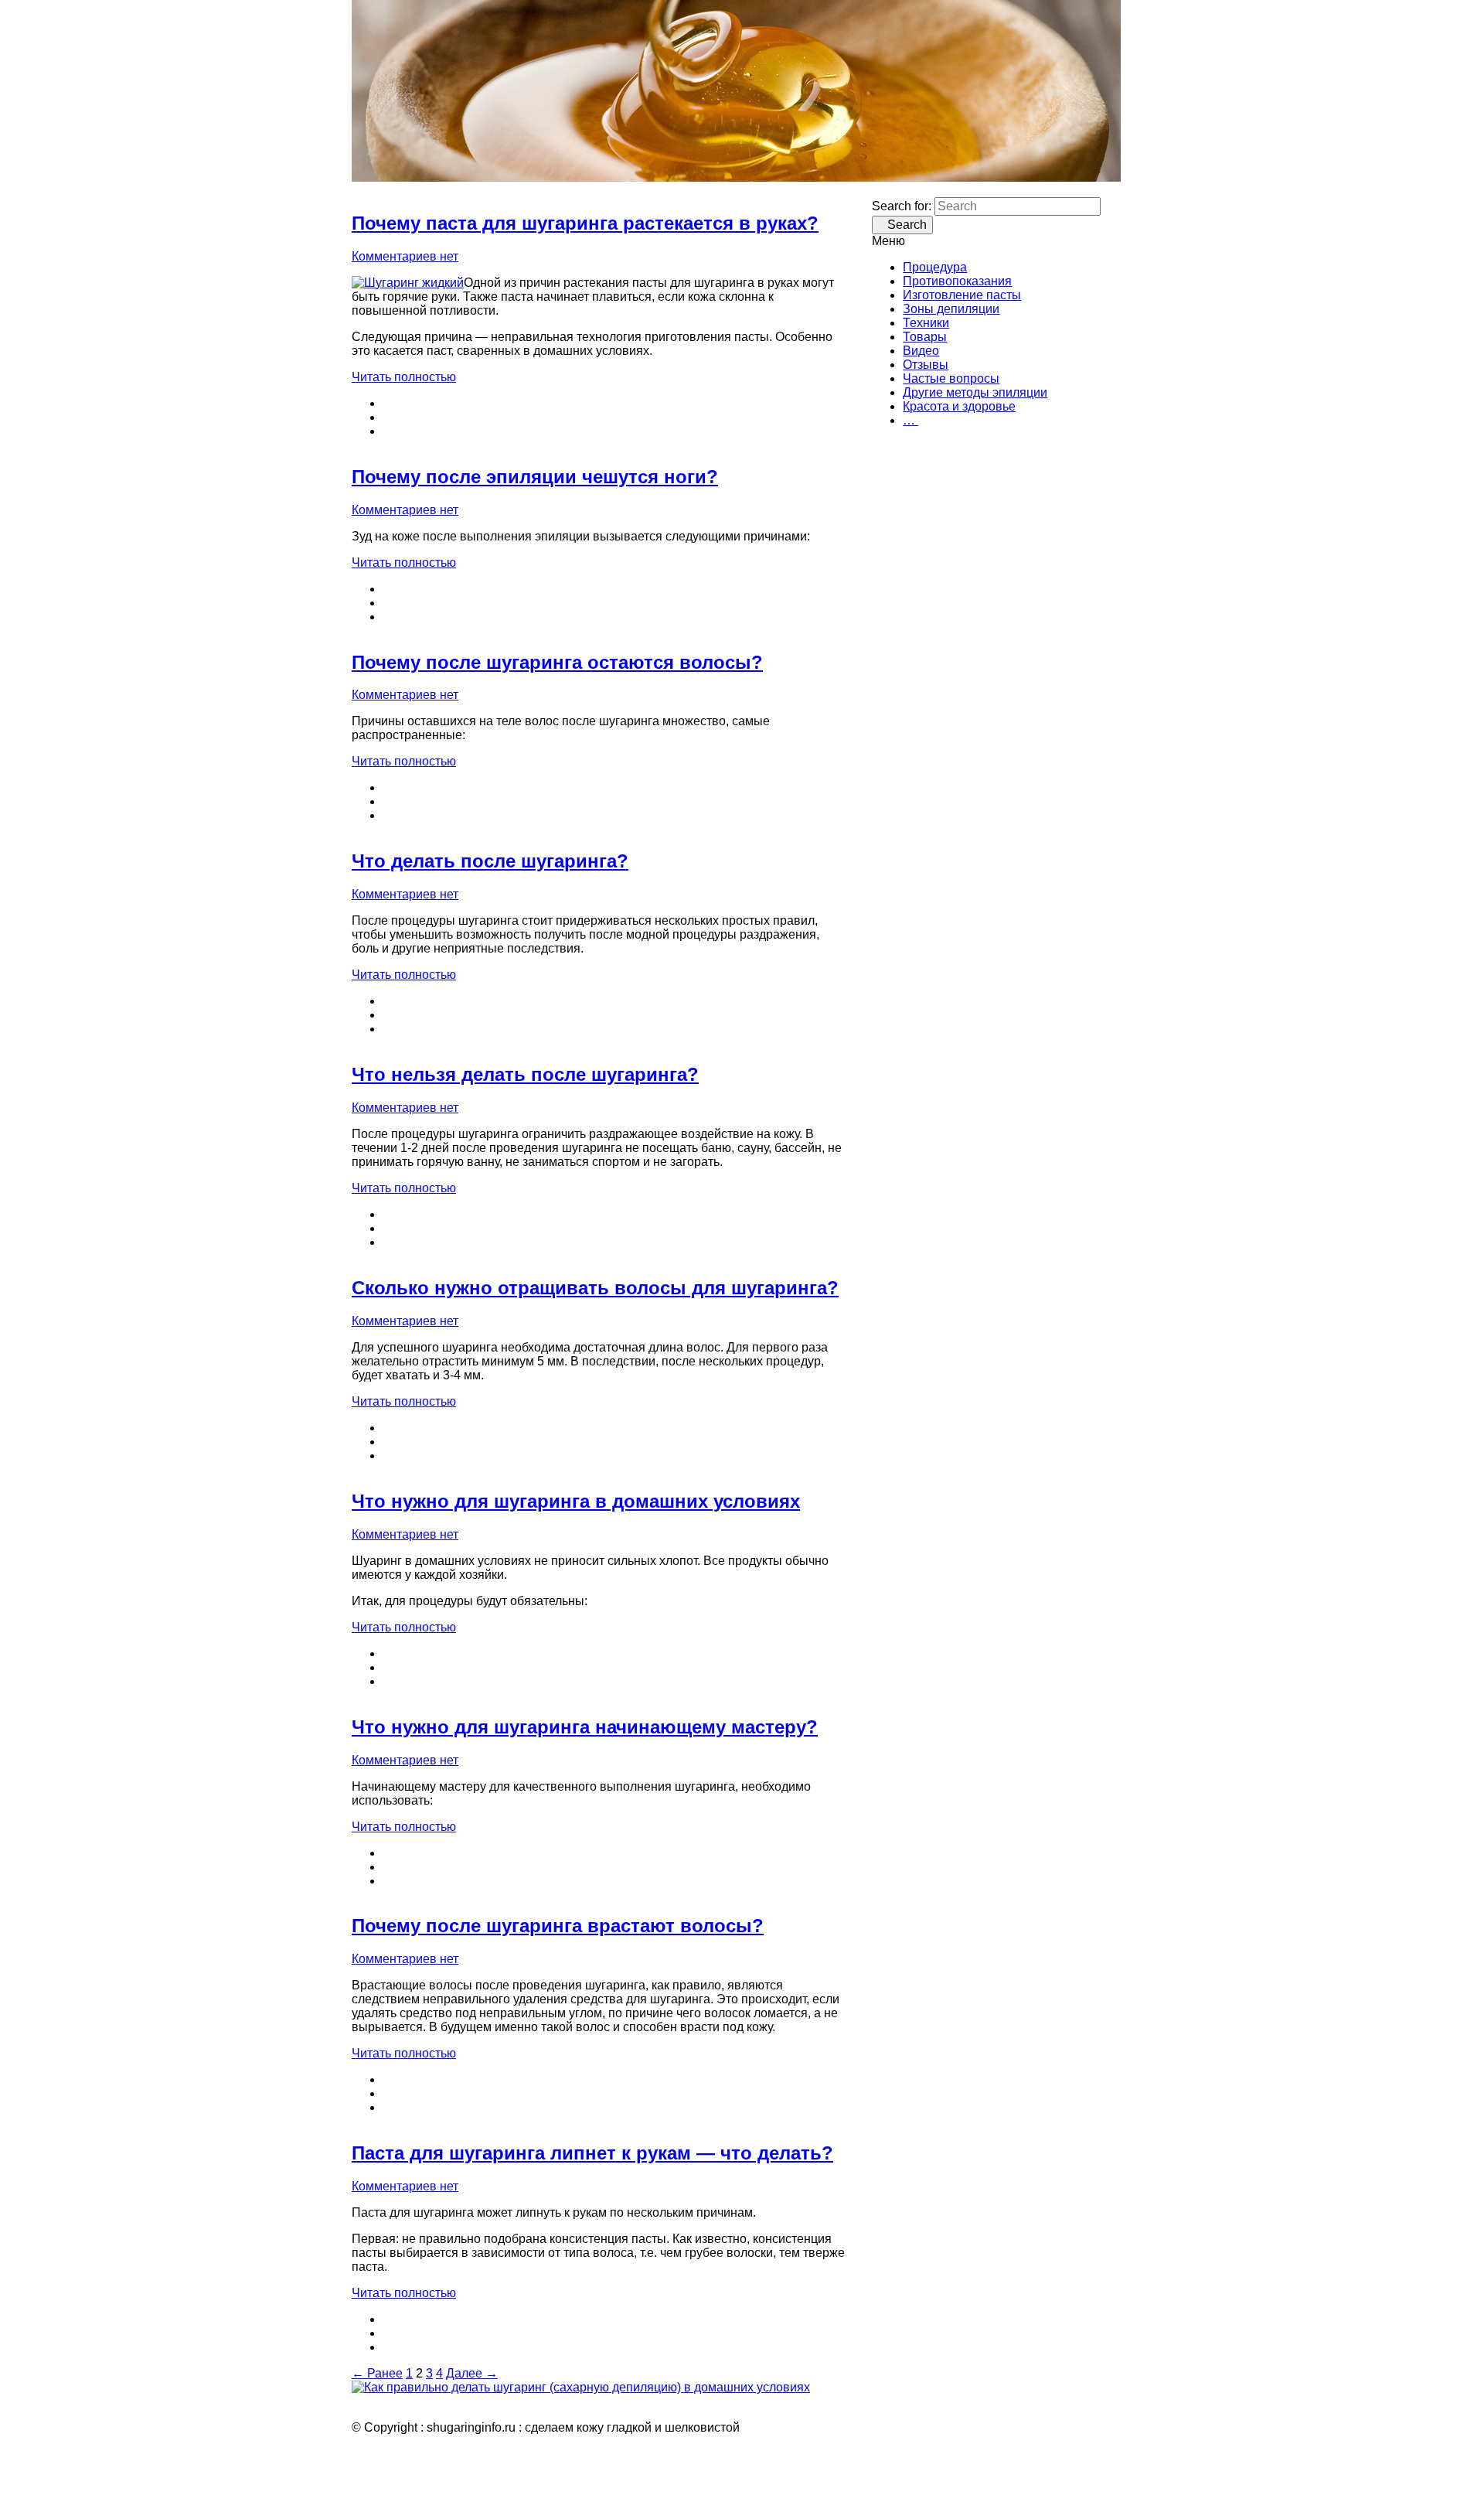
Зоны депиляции (951, 309)
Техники (926, 323)
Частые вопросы (951, 378)
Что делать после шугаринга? (490, 861)
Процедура (935, 267)
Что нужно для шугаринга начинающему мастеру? (585, 1727)
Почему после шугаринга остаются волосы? (557, 662)
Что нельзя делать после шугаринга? (525, 1074)
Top (1447, 2465)
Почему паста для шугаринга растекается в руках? (585, 223)
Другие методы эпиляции (975, 392)
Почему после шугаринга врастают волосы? (558, 1926)
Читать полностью (404, 377)
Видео (921, 351)
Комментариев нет (405, 256)
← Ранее (377, 2373)
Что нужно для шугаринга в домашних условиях (576, 1501)
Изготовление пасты (962, 295)
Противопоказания (957, 281)
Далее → (472, 2373)
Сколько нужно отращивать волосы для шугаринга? (595, 1288)
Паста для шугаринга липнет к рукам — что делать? (592, 2153)
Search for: (902, 206)
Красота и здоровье (959, 406)
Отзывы (926, 365)
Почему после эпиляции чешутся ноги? (535, 477)
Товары (925, 337)
